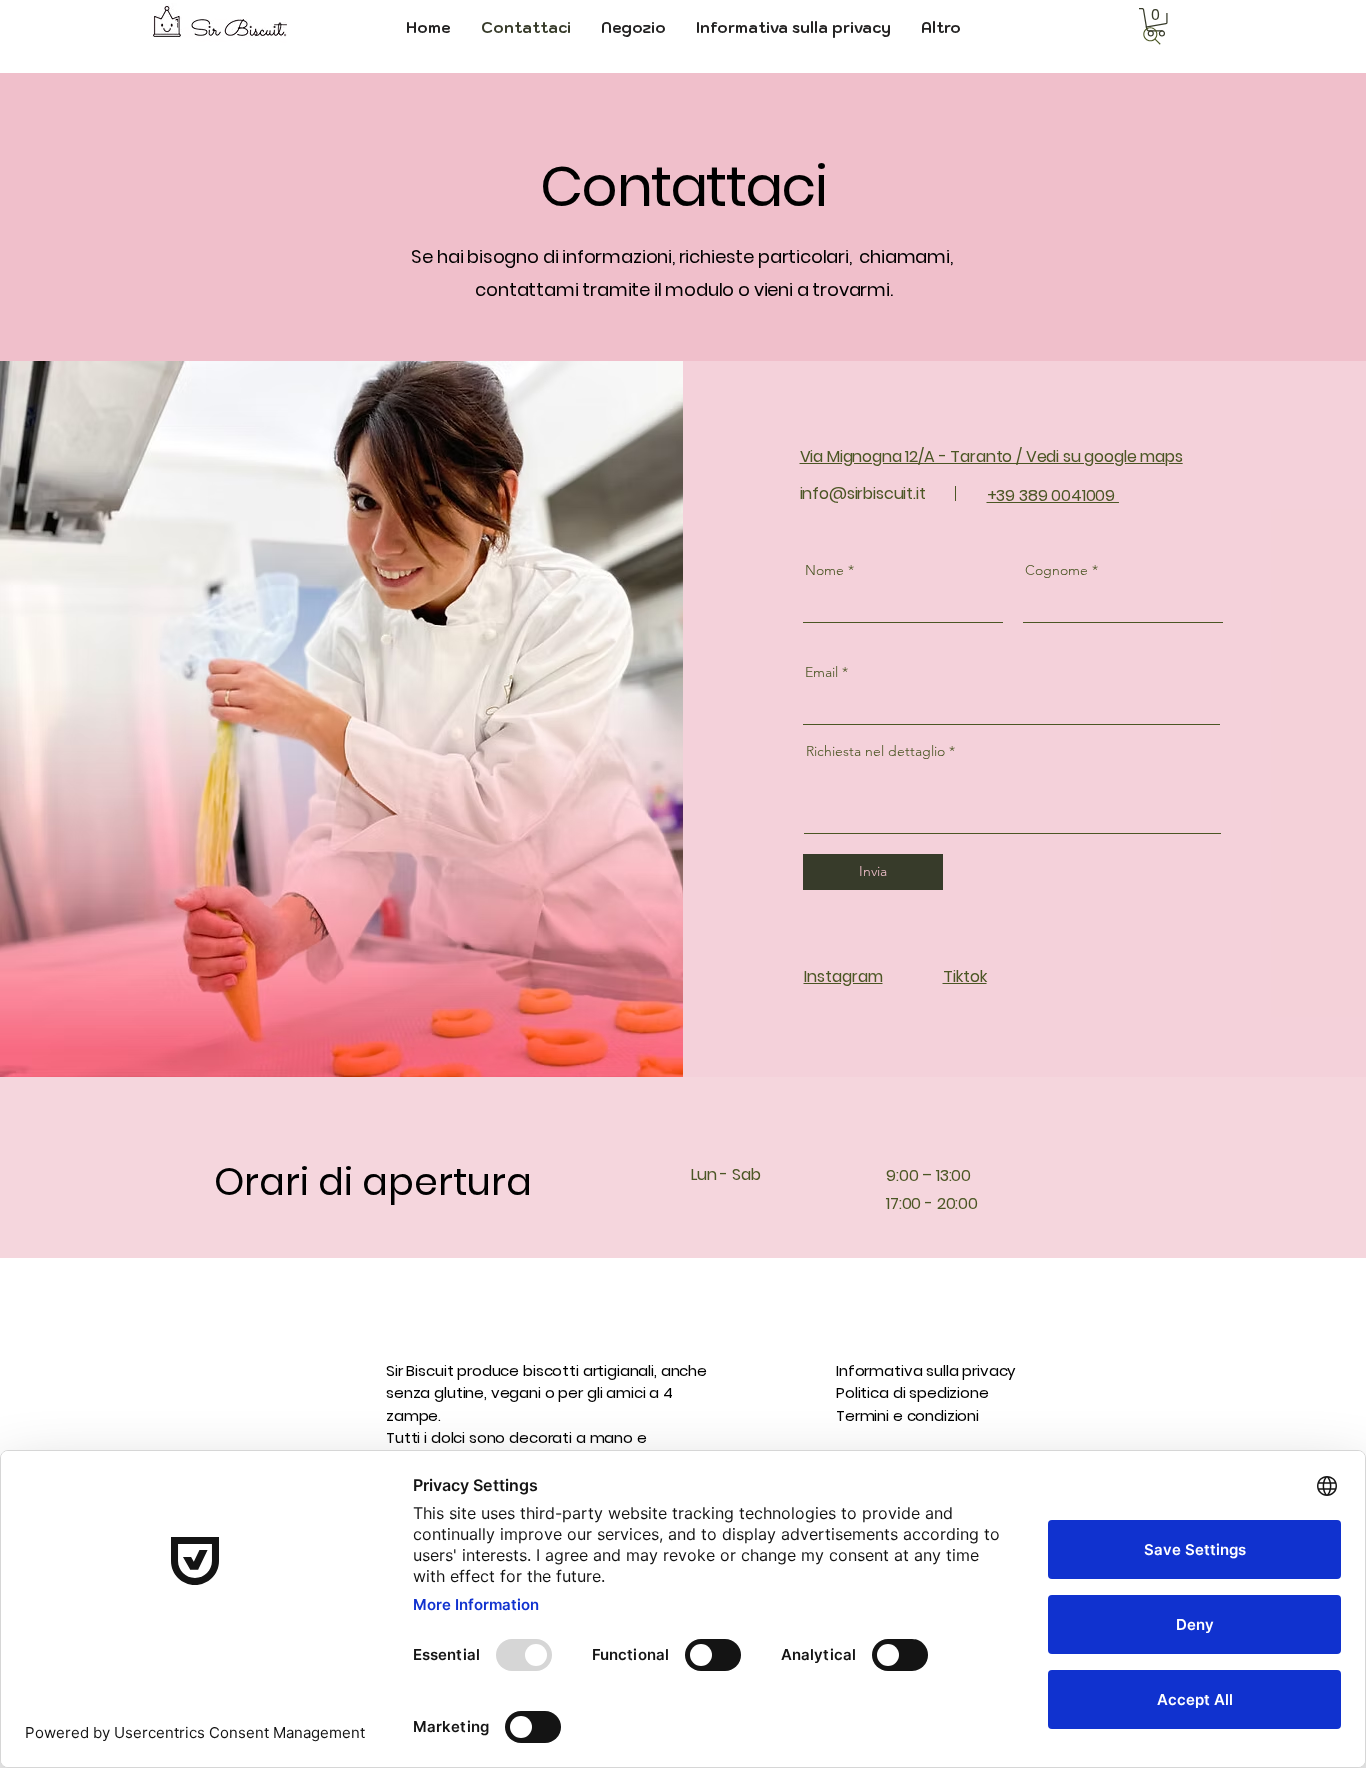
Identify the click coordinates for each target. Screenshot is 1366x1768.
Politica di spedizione (912, 1392)
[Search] (1152, 36)
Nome (824, 570)
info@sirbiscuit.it (863, 493)
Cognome (1056, 570)
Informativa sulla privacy (925, 1370)
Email (821, 672)
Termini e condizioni (907, 1415)
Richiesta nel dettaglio (875, 751)
